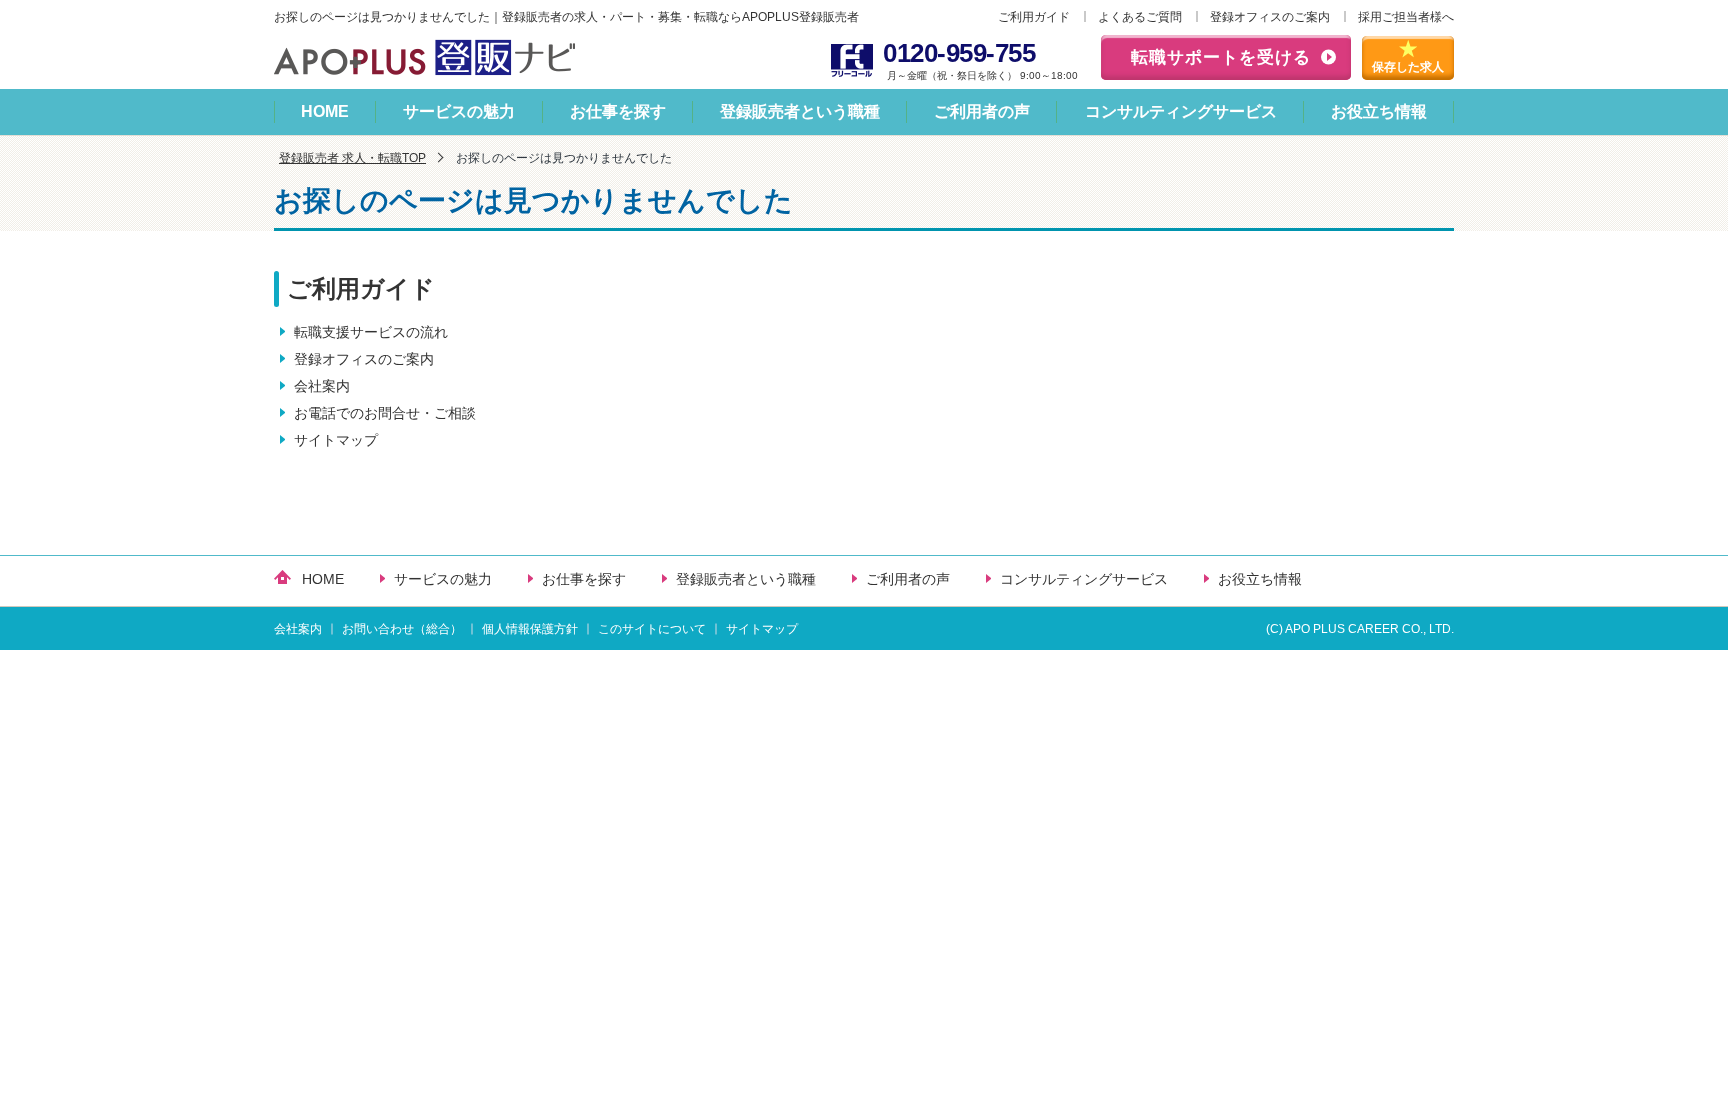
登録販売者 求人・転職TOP (352, 158)
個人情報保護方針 (530, 629)
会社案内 (322, 386)
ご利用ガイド (1034, 17)
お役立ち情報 (1379, 111)
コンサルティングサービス (1181, 111)
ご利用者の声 (982, 111)
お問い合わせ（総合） (402, 629)
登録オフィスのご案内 (1270, 17)
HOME (325, 111)
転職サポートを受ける (1221, 57)
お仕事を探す (618, 111)
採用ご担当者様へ (1406, 17)
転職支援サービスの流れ (371, 332)
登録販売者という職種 (800, 111)
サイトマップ (336, 440)
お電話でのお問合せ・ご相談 (385, 413)
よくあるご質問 (1140, 17)
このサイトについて (652, 629)
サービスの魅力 (459, 111)
